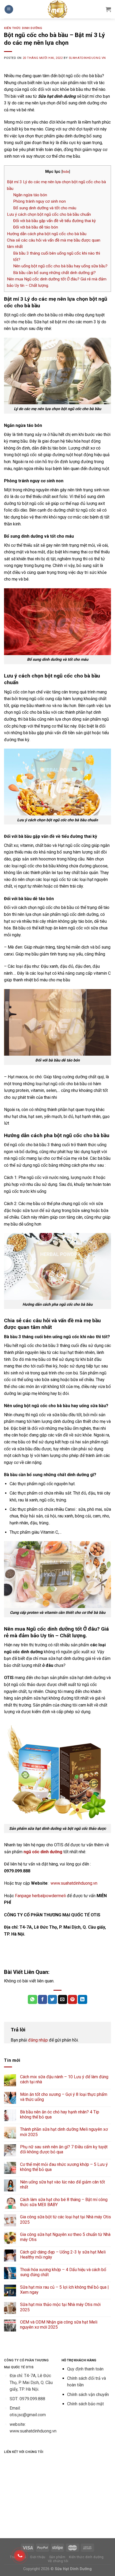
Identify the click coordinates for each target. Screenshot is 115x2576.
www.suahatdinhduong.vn (74, 1883)
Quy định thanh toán (85, 2369)
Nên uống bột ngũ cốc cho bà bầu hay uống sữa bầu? (60, 266)
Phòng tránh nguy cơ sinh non (39, 201)
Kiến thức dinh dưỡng (23, 28)
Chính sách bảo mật (85, 2404)
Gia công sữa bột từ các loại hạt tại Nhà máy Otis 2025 (66, 2219)
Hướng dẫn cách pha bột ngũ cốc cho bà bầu (47, 234)
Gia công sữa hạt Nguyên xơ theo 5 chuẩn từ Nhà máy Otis (65, 2237)
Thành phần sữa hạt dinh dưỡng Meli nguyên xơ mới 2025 (64, 2132)
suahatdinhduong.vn (87, 58)
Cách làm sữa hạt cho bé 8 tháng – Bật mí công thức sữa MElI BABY (64, 2202)
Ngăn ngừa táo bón (30, 195)
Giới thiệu (38, 2557)
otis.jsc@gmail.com (28, 2415)
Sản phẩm (57, 2557)
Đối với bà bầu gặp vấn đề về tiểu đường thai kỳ (54, 221)
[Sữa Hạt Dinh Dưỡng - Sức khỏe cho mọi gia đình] (58, 9)
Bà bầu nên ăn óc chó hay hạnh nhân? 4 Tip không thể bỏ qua (60, 2114)
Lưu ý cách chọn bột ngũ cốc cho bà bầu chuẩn (49, 214)
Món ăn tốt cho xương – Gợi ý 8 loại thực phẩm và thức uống (64, 2097)
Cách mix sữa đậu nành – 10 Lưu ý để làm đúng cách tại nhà (64, 2079)
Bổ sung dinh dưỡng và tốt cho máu (45, 208)
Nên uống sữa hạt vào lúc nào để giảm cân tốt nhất (62, 2185)
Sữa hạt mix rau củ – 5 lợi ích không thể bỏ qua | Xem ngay (64, 2290)
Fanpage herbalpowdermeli (40, 1896)
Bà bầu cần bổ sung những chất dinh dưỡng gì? (54, 273)
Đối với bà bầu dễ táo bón (36, 227)
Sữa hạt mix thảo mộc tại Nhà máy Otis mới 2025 (60, 2307)
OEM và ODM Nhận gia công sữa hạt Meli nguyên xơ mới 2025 (59, 2325)
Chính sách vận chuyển (88, 2395)
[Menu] (9, 9)
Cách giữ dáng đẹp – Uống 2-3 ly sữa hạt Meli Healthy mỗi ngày (63, 2255)
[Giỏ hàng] (108, 9)
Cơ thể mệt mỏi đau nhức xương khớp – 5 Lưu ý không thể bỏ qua (64, 2167)
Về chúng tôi (58, 2561)
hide (66, 172)
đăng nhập (38, 2040)
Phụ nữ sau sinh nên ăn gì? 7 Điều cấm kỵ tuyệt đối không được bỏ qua (64, 2149)
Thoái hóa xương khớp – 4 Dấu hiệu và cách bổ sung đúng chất (63, 2272)
